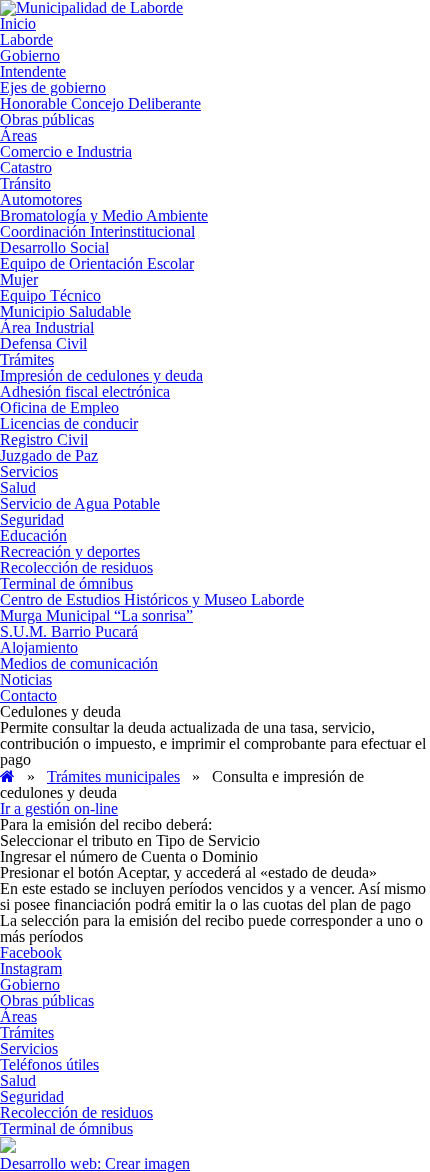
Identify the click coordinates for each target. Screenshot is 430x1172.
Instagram (31, 968)
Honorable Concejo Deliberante (100, 103)
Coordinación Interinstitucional (97, 231)
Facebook (31, 952)
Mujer (19, 279)
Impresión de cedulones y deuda (101, 375)
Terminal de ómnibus (66, 583)
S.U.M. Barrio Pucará (69, 631)
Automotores (41, 199)
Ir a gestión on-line (59, 808)
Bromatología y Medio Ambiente (104, 215)
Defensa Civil (43, 343)
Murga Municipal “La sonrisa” (96, 615)
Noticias (26, 679)
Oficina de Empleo (59, 407)
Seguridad (32, 519)
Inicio (18, 23)
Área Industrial (47, 327)
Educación (33, 535)
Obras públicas (47, 119)
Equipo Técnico (50, 295)
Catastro (26, 167)
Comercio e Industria (66, 151)
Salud (18, 487)
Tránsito (25, 183)
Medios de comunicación (79, 663)
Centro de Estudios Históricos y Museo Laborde (152, 599)
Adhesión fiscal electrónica (85, 391)
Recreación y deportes (70, 551)
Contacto (28, 695)
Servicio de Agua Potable (80, 503)
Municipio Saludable (65, 311)
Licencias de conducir (69, 423)
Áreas (18, 135)
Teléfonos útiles (49, 1064)
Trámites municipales (113, 776)
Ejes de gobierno (53, 87)
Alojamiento (39, 647)
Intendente (33, 71)
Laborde (26, 39)
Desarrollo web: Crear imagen (95, 1163)
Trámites (27, 359)
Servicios (29, 471)
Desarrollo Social (54, 247)
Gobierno (30, 55)
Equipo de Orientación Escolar (97, 263)
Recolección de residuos (76, 567)
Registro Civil (44, 439)
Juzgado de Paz (49, 455)
